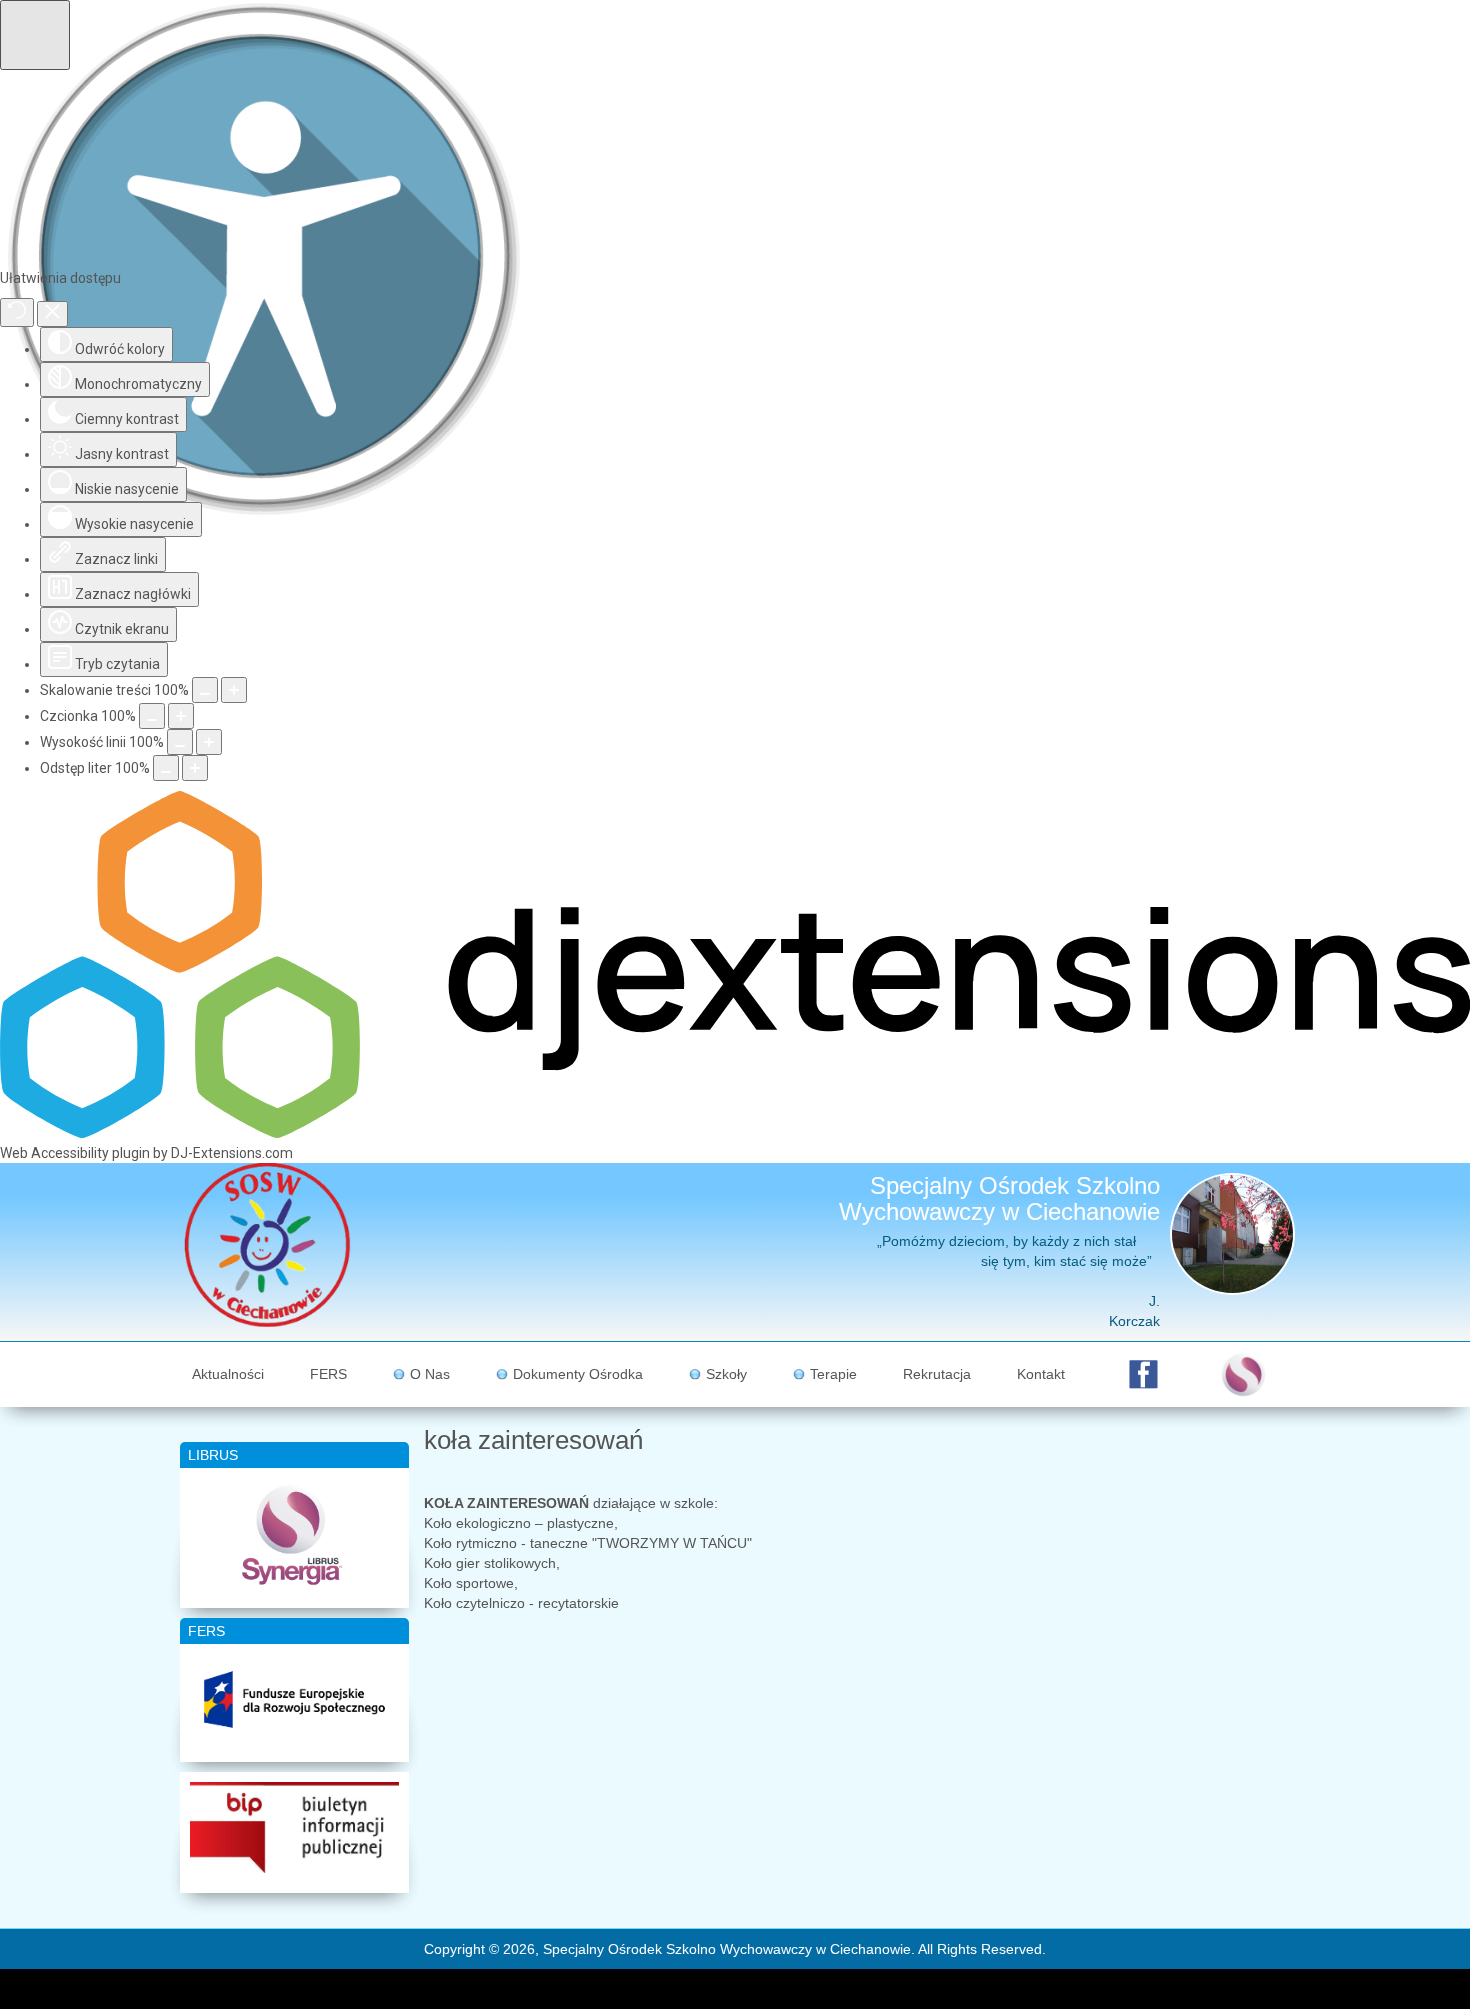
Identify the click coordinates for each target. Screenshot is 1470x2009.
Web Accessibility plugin (75, 1153)
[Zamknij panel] (52, 314)
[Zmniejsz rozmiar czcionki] (152, 716)
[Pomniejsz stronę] (205, 690)
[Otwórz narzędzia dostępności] (35, 35)
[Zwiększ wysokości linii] (209, 742)
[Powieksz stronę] (234, 690)
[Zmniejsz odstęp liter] (166, 768)
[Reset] (17, 312)
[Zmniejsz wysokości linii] (180, 742)
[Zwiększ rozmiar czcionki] (181, 716)
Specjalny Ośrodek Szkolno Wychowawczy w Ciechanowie (999, 1198)
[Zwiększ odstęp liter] (195, 768)
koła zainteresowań (533, 1440)
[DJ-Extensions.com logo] (735, 1133)
